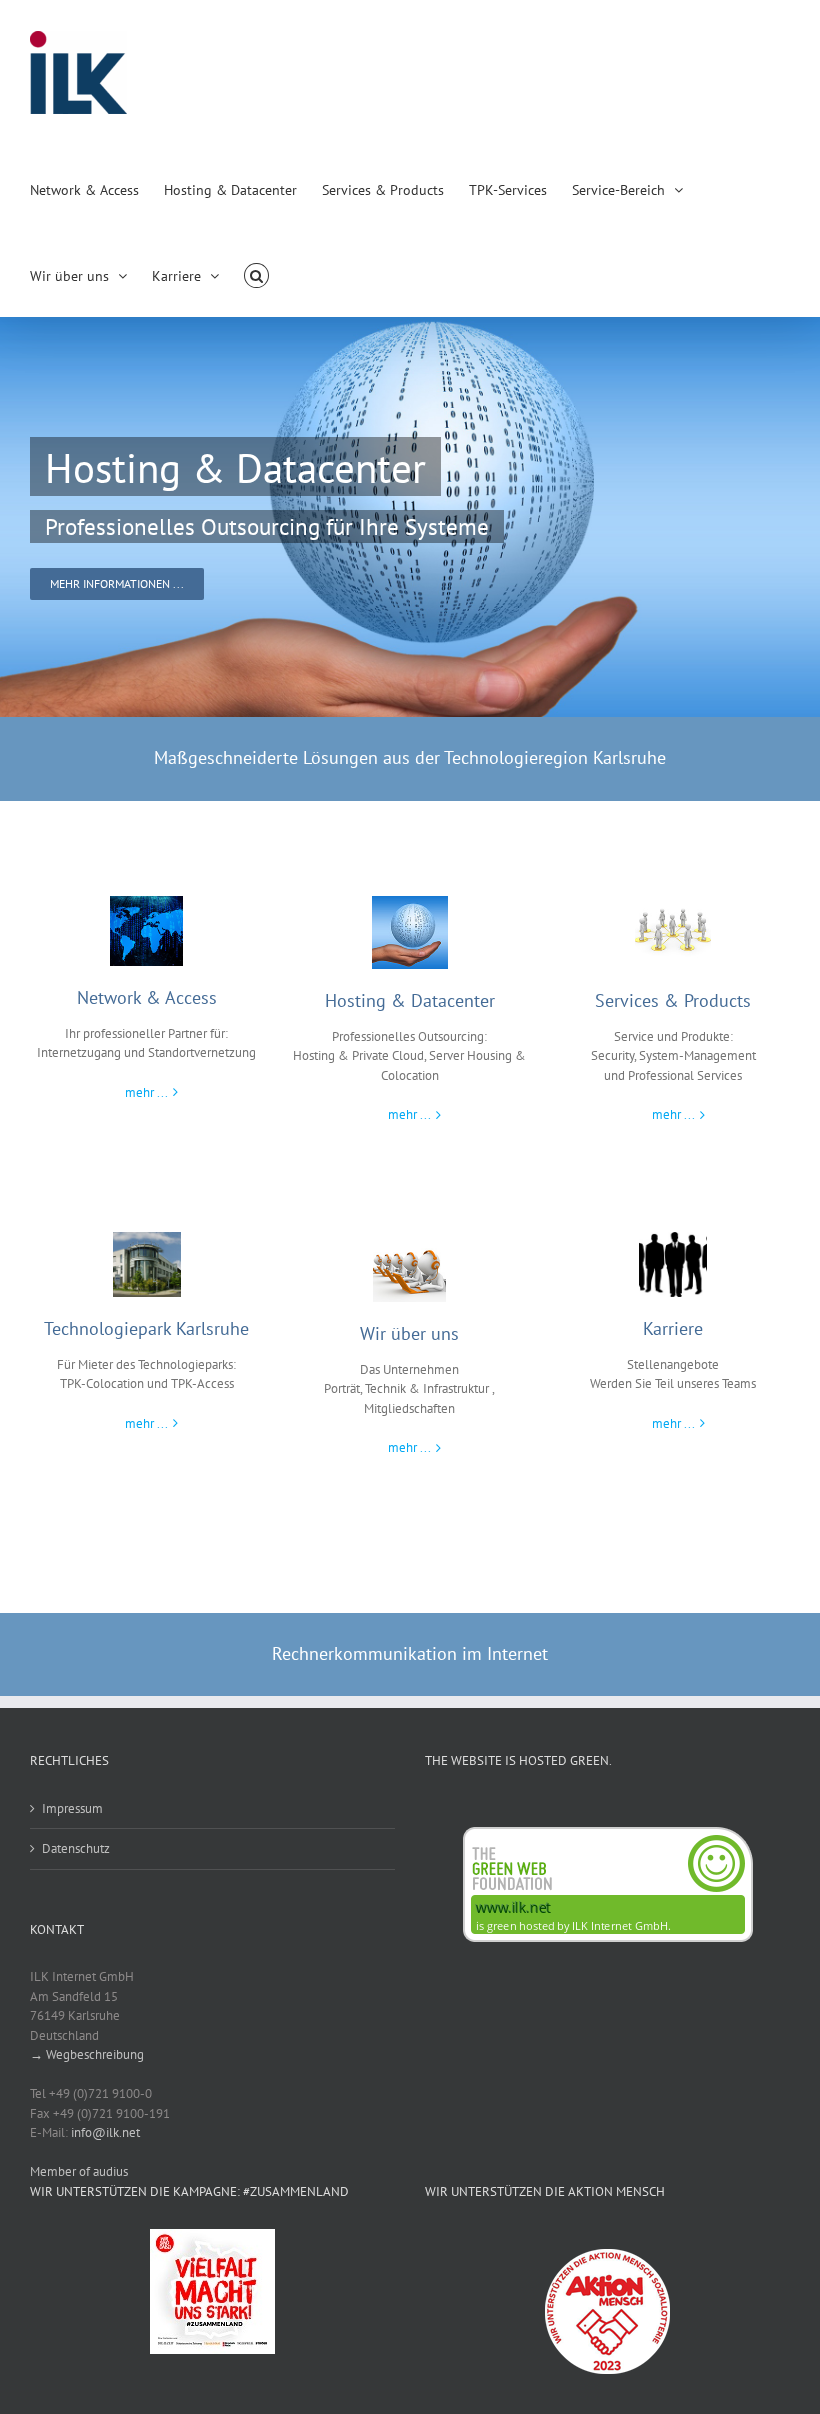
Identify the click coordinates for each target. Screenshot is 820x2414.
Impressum (72, 1808)
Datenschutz (76, 1848)
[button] (256, 274)
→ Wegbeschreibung (87, 2054)
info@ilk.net (105, 2132)
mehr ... (146, 1092)
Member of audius (79, 2171)
